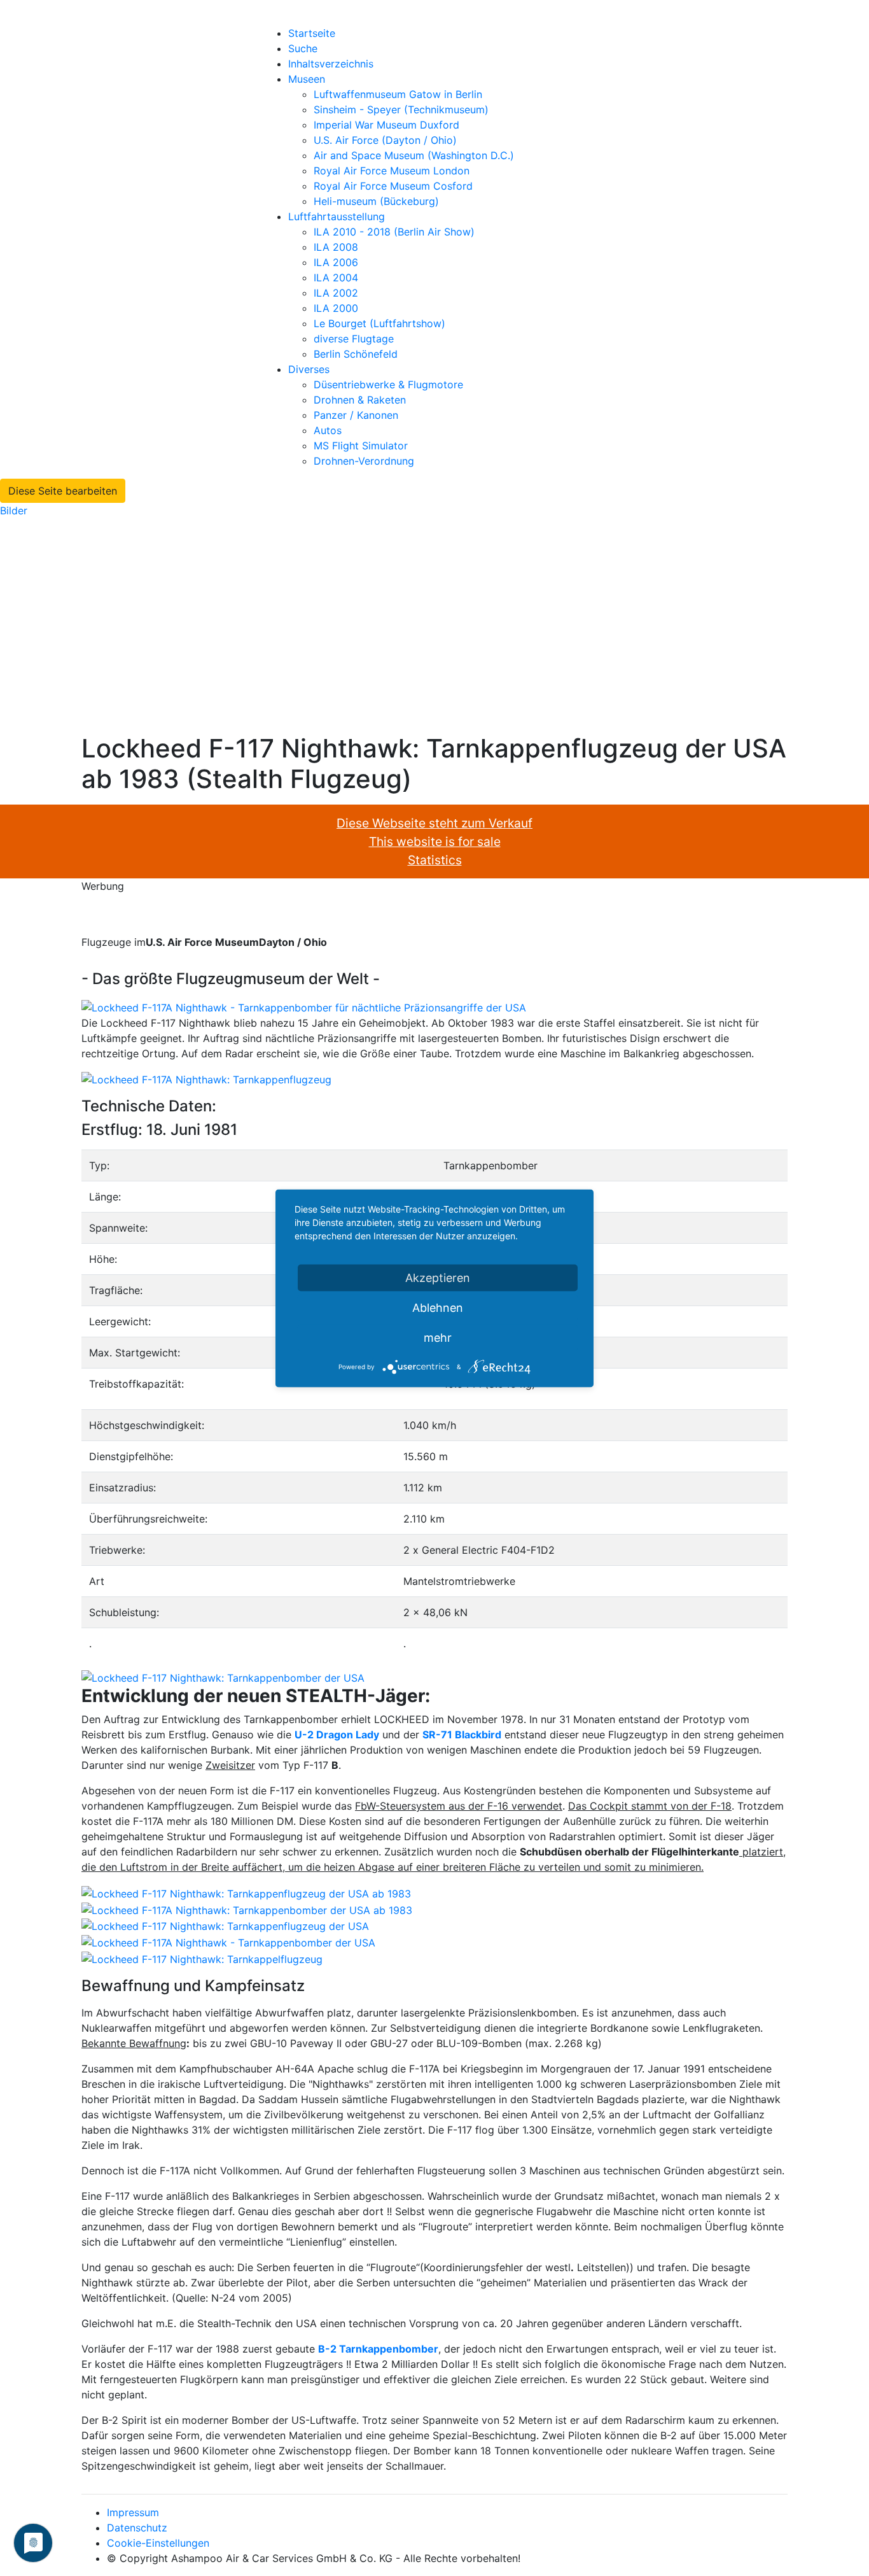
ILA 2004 (336, 278)
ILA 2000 (336, 308)
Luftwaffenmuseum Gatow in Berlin (398, 94)
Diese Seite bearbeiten (63, 491)
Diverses (309, 369)
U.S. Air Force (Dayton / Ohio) (385, 140)
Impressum (133, 2512)
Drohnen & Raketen (360, 400)
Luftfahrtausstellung (337, 216)
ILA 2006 (336, 262)
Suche (303, 48)
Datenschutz (137, 2528)
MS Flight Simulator (361, 446)
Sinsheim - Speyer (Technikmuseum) (401, 109)
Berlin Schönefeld (356, 354)
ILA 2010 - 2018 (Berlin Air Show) (394, 232)
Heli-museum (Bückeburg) (376, 201)
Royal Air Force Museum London (392, 171)
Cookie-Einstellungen (158, 2543)
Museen (307, 79)
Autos (328, 430)
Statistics (435, 860)
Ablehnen (438, 1307)
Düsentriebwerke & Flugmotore (388, 384)
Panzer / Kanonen (356, 415)
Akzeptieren (438, 1277)
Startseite (312, 33)
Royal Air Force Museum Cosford (393, 186)
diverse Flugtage (354, 339)
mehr (438, 1337)
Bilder (14, 510)
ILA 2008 (336, 247)
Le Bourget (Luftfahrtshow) (379, 323)
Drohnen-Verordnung (364, 461)
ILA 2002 (336, 293)
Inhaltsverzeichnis (331, 64)
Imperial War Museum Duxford (386, 125)
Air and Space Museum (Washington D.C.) (414, 155)
